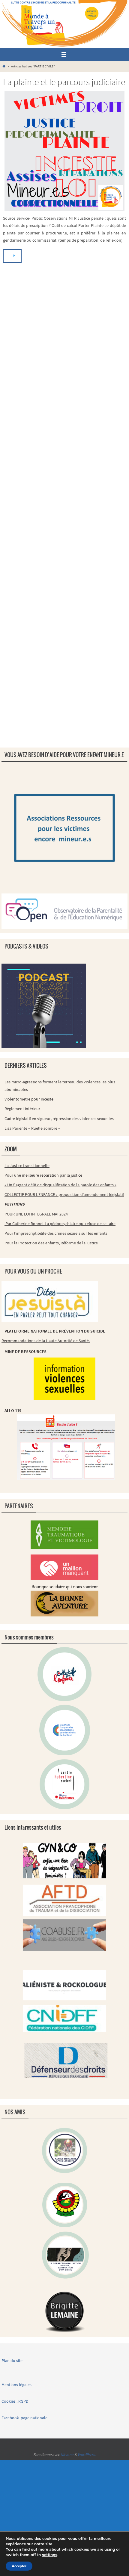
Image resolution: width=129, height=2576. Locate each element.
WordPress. (87, 2455)
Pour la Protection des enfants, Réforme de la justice (52, 1243)
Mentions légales (17, 2385)
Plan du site (12, 2361)
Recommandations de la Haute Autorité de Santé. (46, 1341)
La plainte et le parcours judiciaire (64, 82)
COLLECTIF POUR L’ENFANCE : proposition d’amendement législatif (64, 1194)
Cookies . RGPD (15, 2401)
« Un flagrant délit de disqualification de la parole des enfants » (60, 1185)
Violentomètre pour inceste (29, 1099)
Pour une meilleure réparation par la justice (44, 1175)
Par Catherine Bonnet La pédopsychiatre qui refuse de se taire (60, 1224)
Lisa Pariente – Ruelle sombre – (32, 1128)
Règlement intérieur (22, 1109)
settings (50, 2555)
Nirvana (67, 2455)
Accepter (19, 2566)
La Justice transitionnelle (27, 1166)
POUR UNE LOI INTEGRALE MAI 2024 (36, 1214)
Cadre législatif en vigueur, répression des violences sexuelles (59, 1119)
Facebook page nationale (24, 2418)
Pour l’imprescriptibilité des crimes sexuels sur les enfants (56, 1233)
